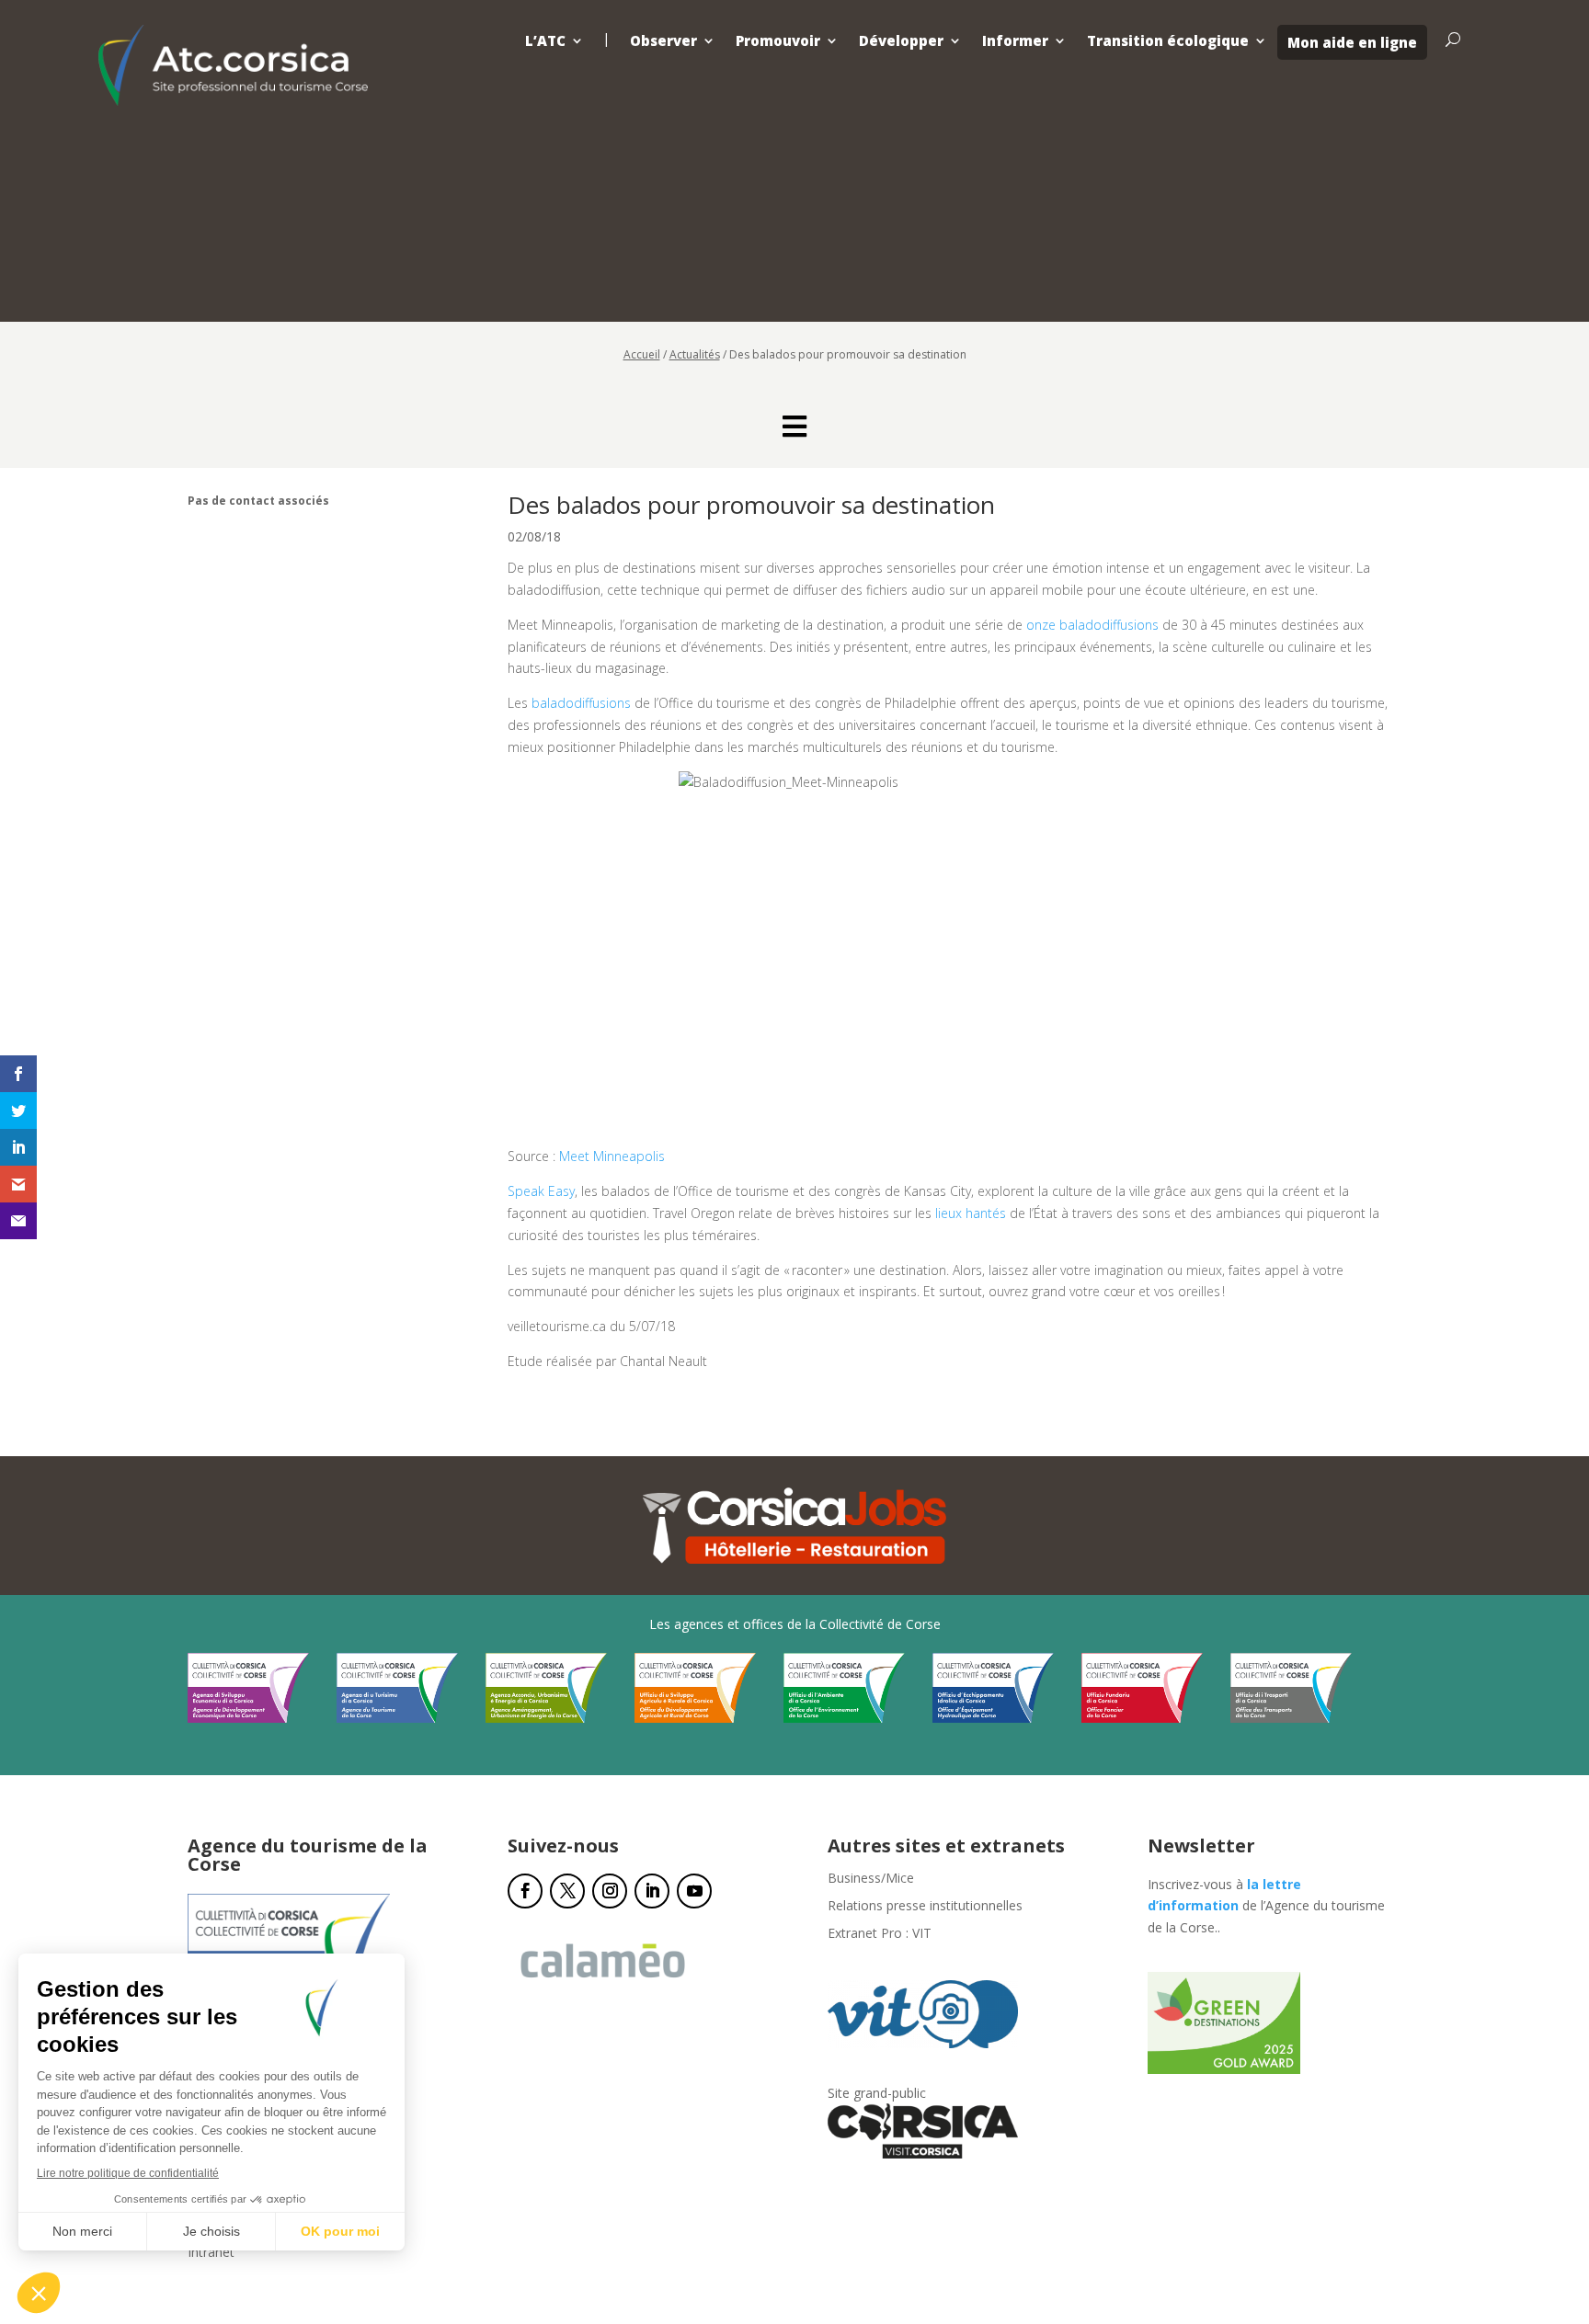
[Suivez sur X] (567, 1891)
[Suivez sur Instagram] (610, 1891)
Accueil (642, 354)
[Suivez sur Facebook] (525, 1891)
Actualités (695, 354)
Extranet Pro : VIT (880, 1934)
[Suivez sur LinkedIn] (652, 1891)
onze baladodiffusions (1092, 625)
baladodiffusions (581, 703)
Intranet (211, 2253)
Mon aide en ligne (1352, 42)
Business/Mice (871, 1879)
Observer (663, 41)
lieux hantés (971, 1213)
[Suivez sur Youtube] (694, 1891)
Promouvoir (778, 41)
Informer (1015, 41)
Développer (901, 41)
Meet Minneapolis (612, 1156)
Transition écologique (1168, 41)
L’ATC (545, 41)
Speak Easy (541, 1191)
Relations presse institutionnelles (925, 1907)
